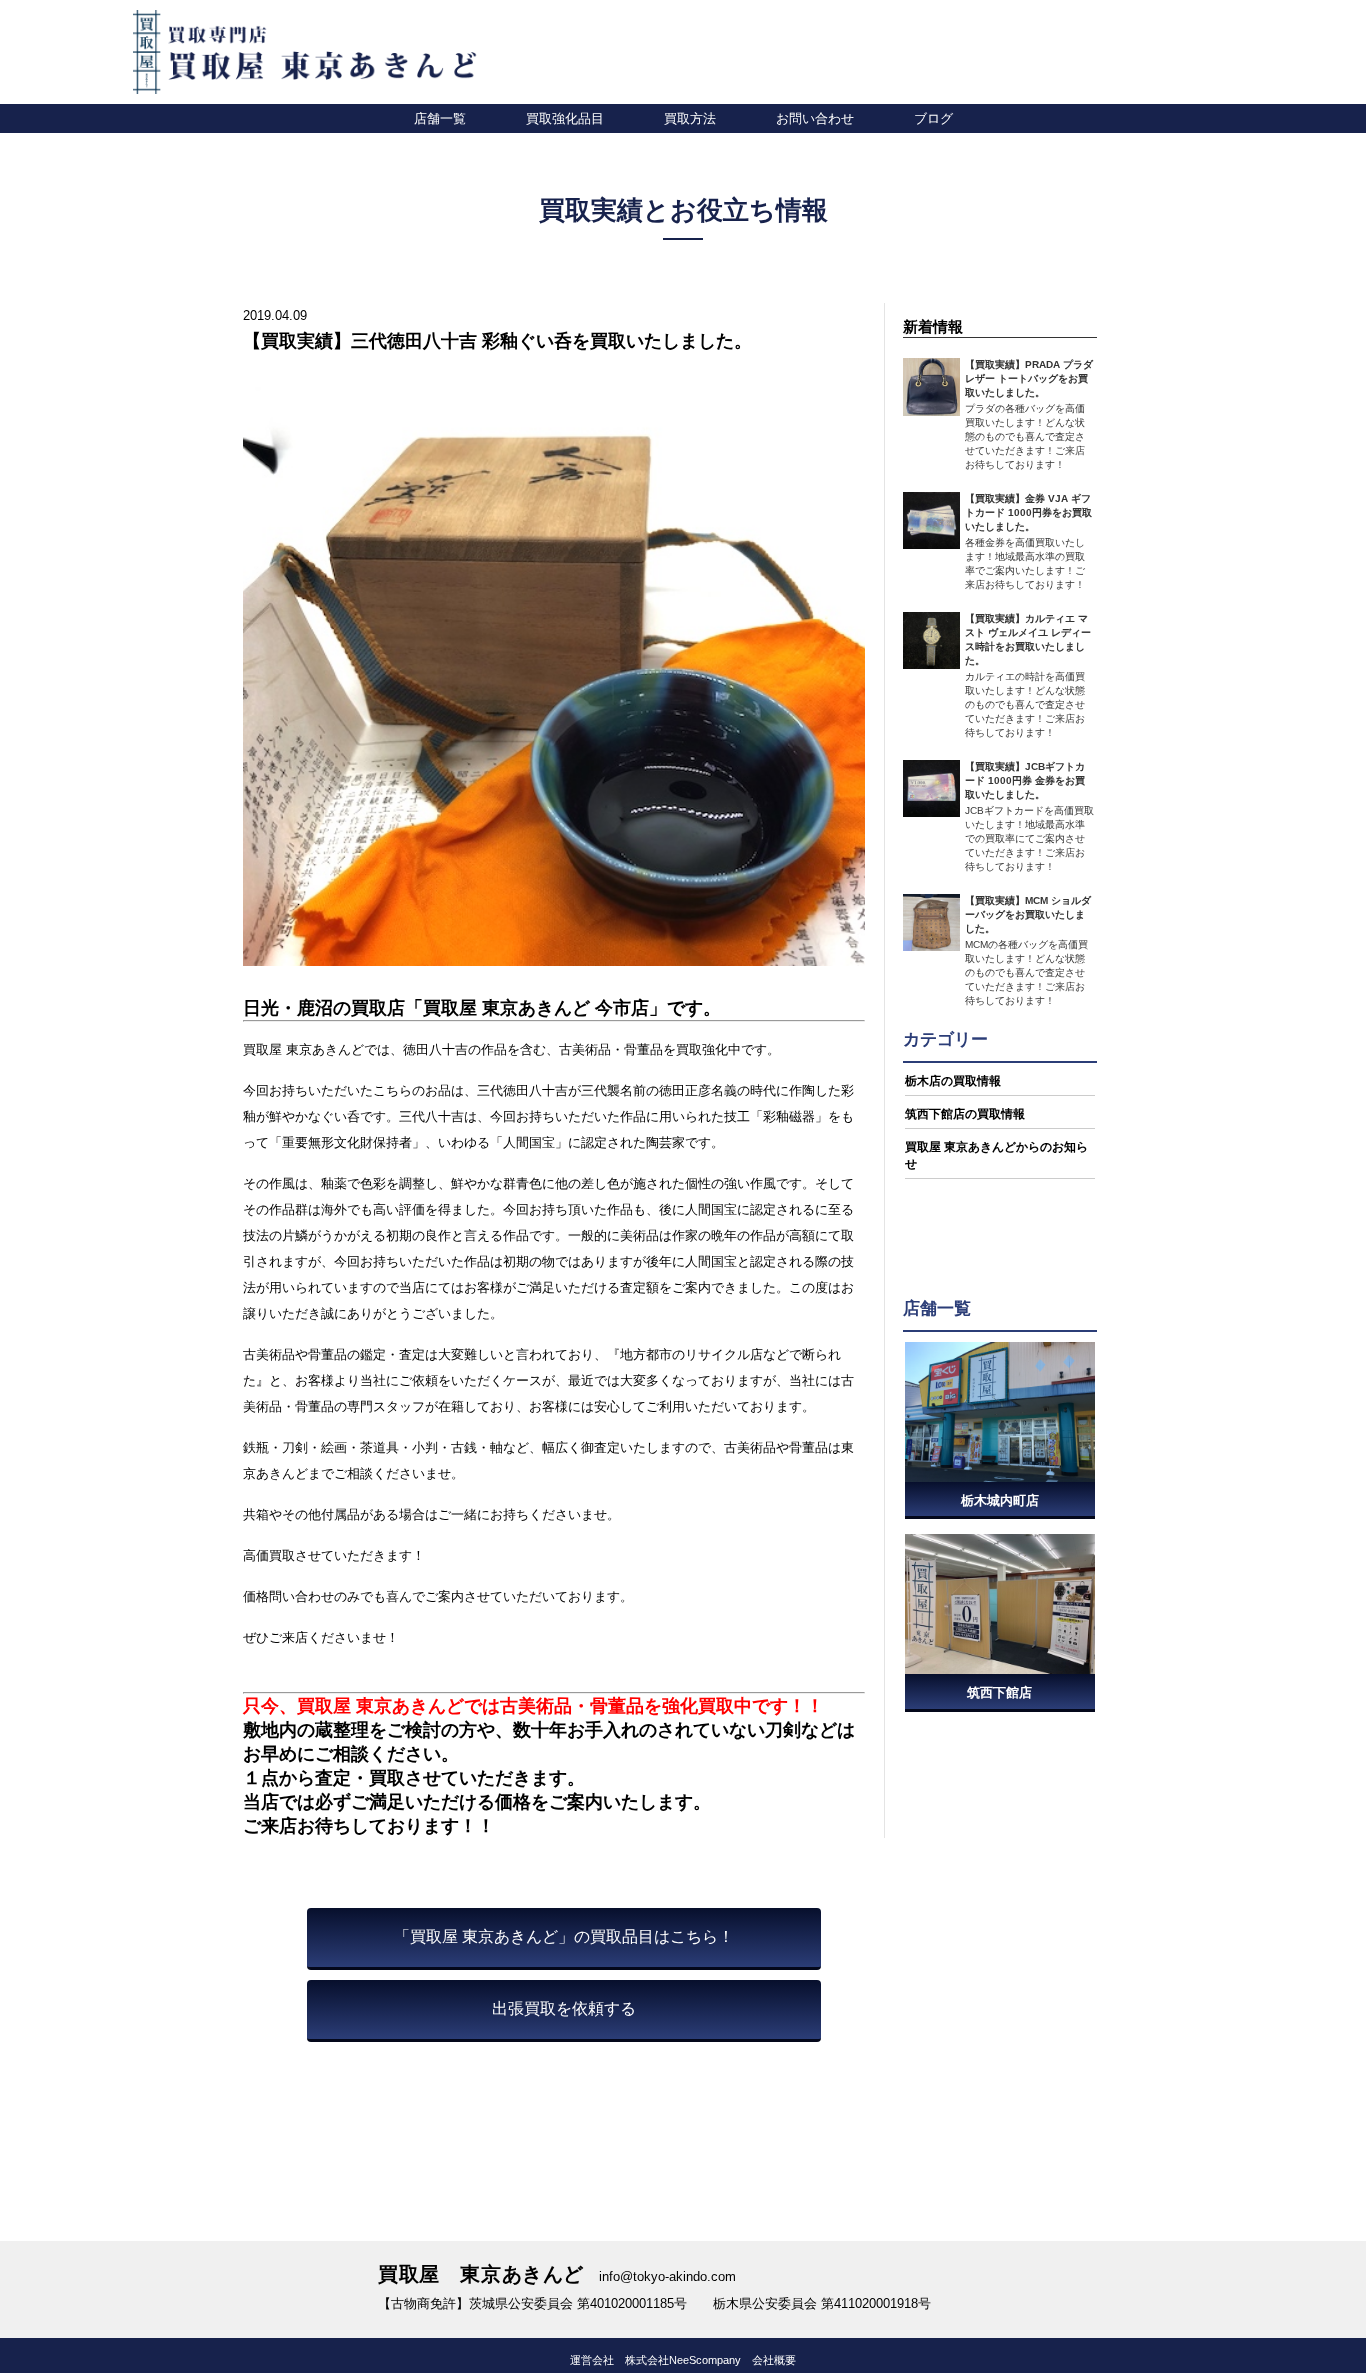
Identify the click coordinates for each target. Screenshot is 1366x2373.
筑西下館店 (999, 1692)
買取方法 (690, 118)
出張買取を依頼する (564, 2008)
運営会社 (592, 2360)
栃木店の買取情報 (953, 1081)
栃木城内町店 (1000, 1500)
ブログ (933, 118)
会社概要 (774, 2360)
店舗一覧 (440, 118)
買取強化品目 (565, 118)
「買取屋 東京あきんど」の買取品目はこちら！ (564, 1936)
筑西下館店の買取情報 (965, 1114)
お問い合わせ (815, 118)
